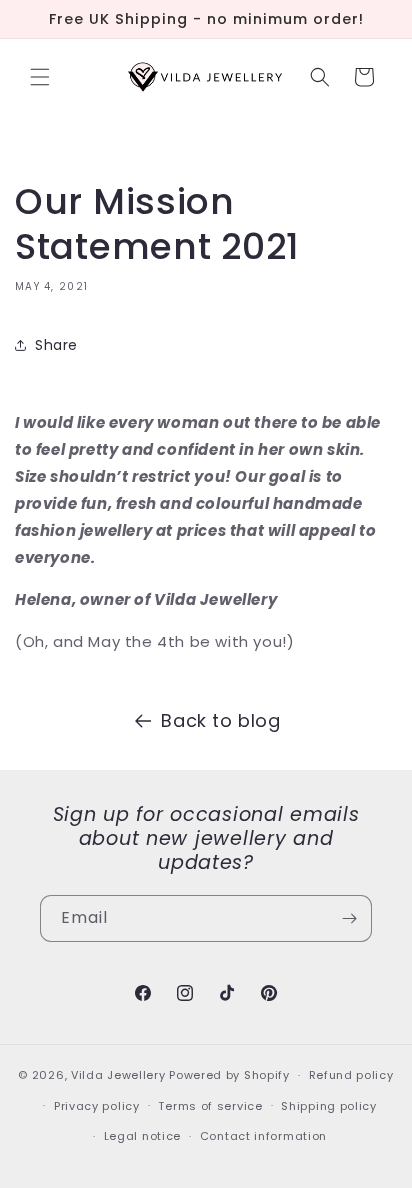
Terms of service (210, 1106)
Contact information (263, 1136)
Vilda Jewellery (118, 1075)
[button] (40, 77)
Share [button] (56, 345)
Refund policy (351, 1075)
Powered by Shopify (229, 1075)
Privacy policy (97, 1106)
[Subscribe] (349, 918)
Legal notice (142, 1136)
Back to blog (220, 720)
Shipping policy (329, 1106)
